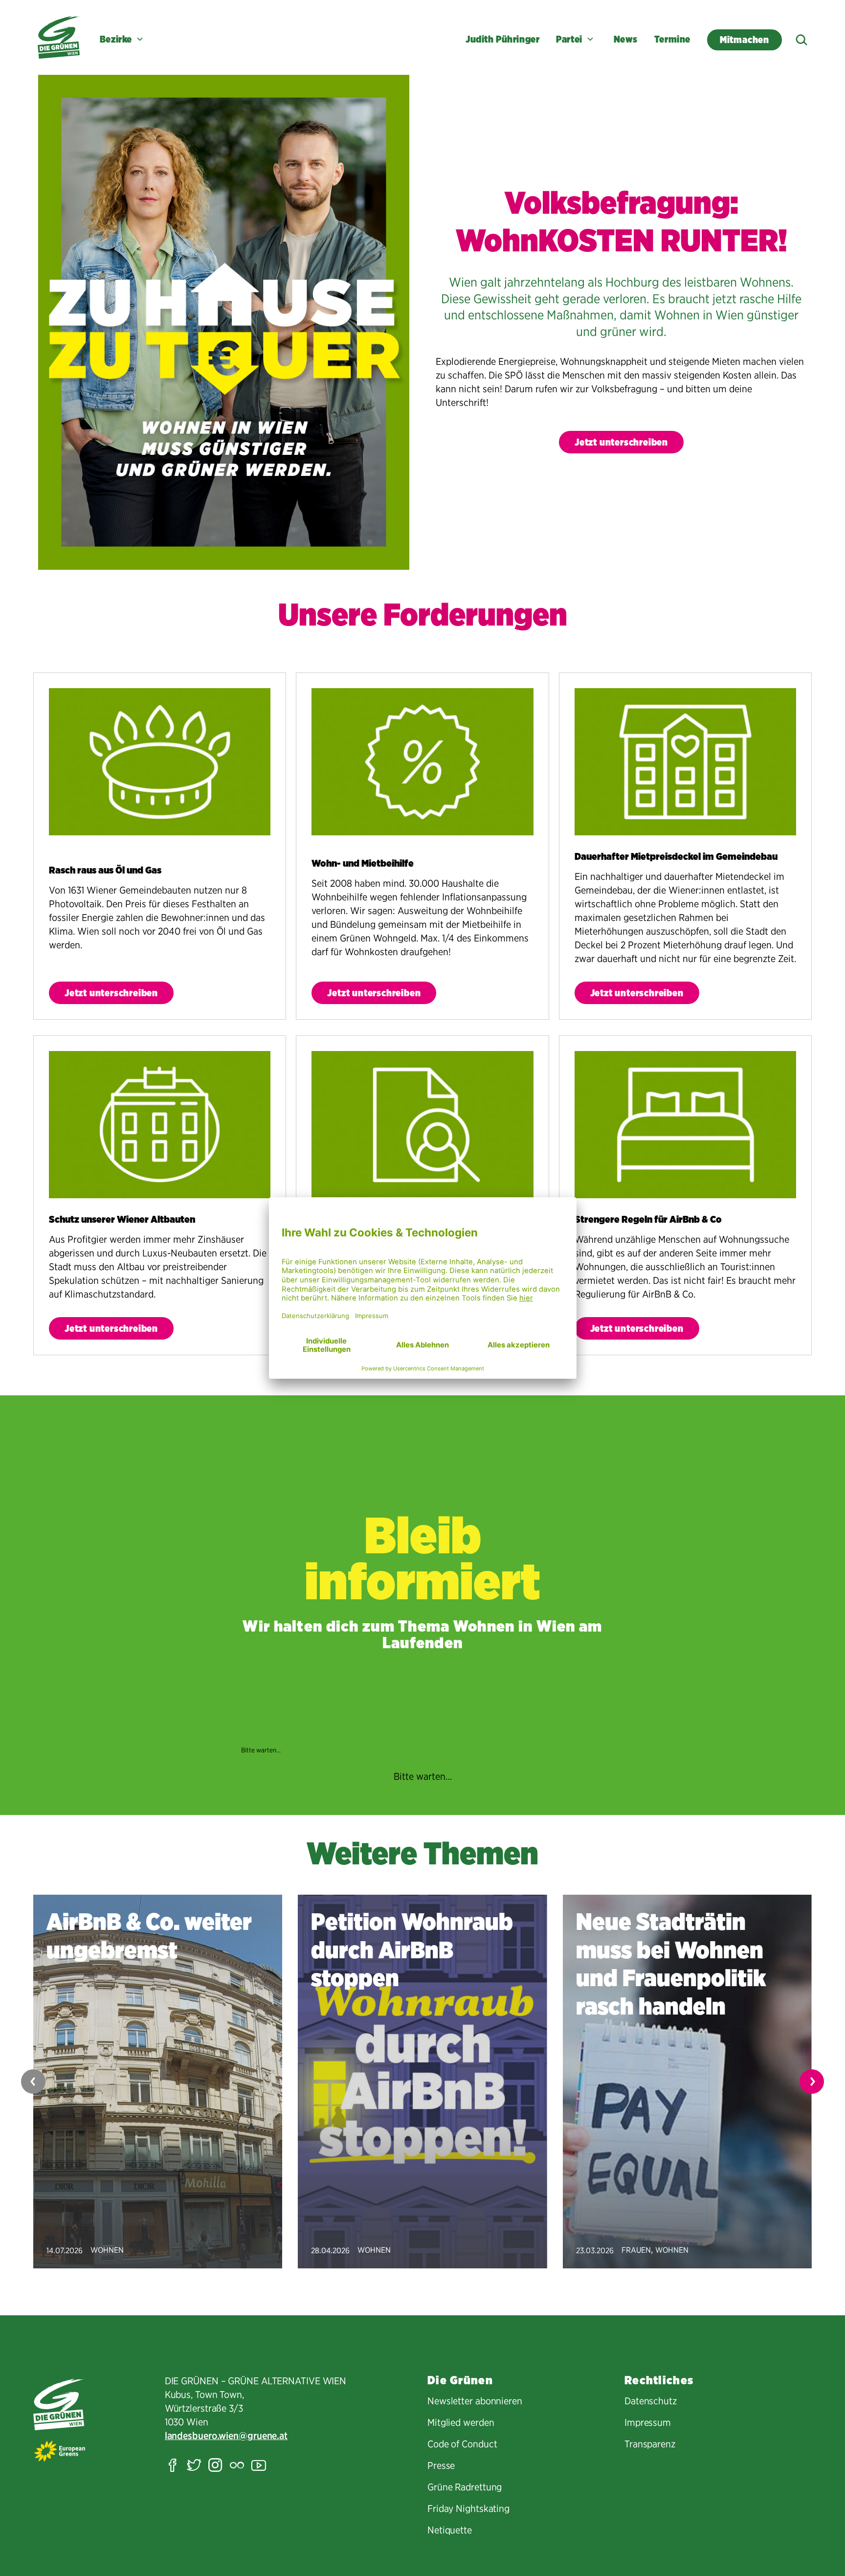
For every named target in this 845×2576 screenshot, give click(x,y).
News (626, 39)
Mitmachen (745, 40)
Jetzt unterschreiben (621, 442)
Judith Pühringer (502, 39)
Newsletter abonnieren (475, 2401)
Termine (672, 39)
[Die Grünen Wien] (59, 37)
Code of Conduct (462, 2444)
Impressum (648, 2422)
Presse (441, 2465)
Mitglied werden (461, 2422)
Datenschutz (651, 2401)
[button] (812, 2082)
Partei (569, 39)
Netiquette (450, 2530)
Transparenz (650, 2444)
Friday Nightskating (468, 2509)
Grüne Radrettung (465, 2487)
